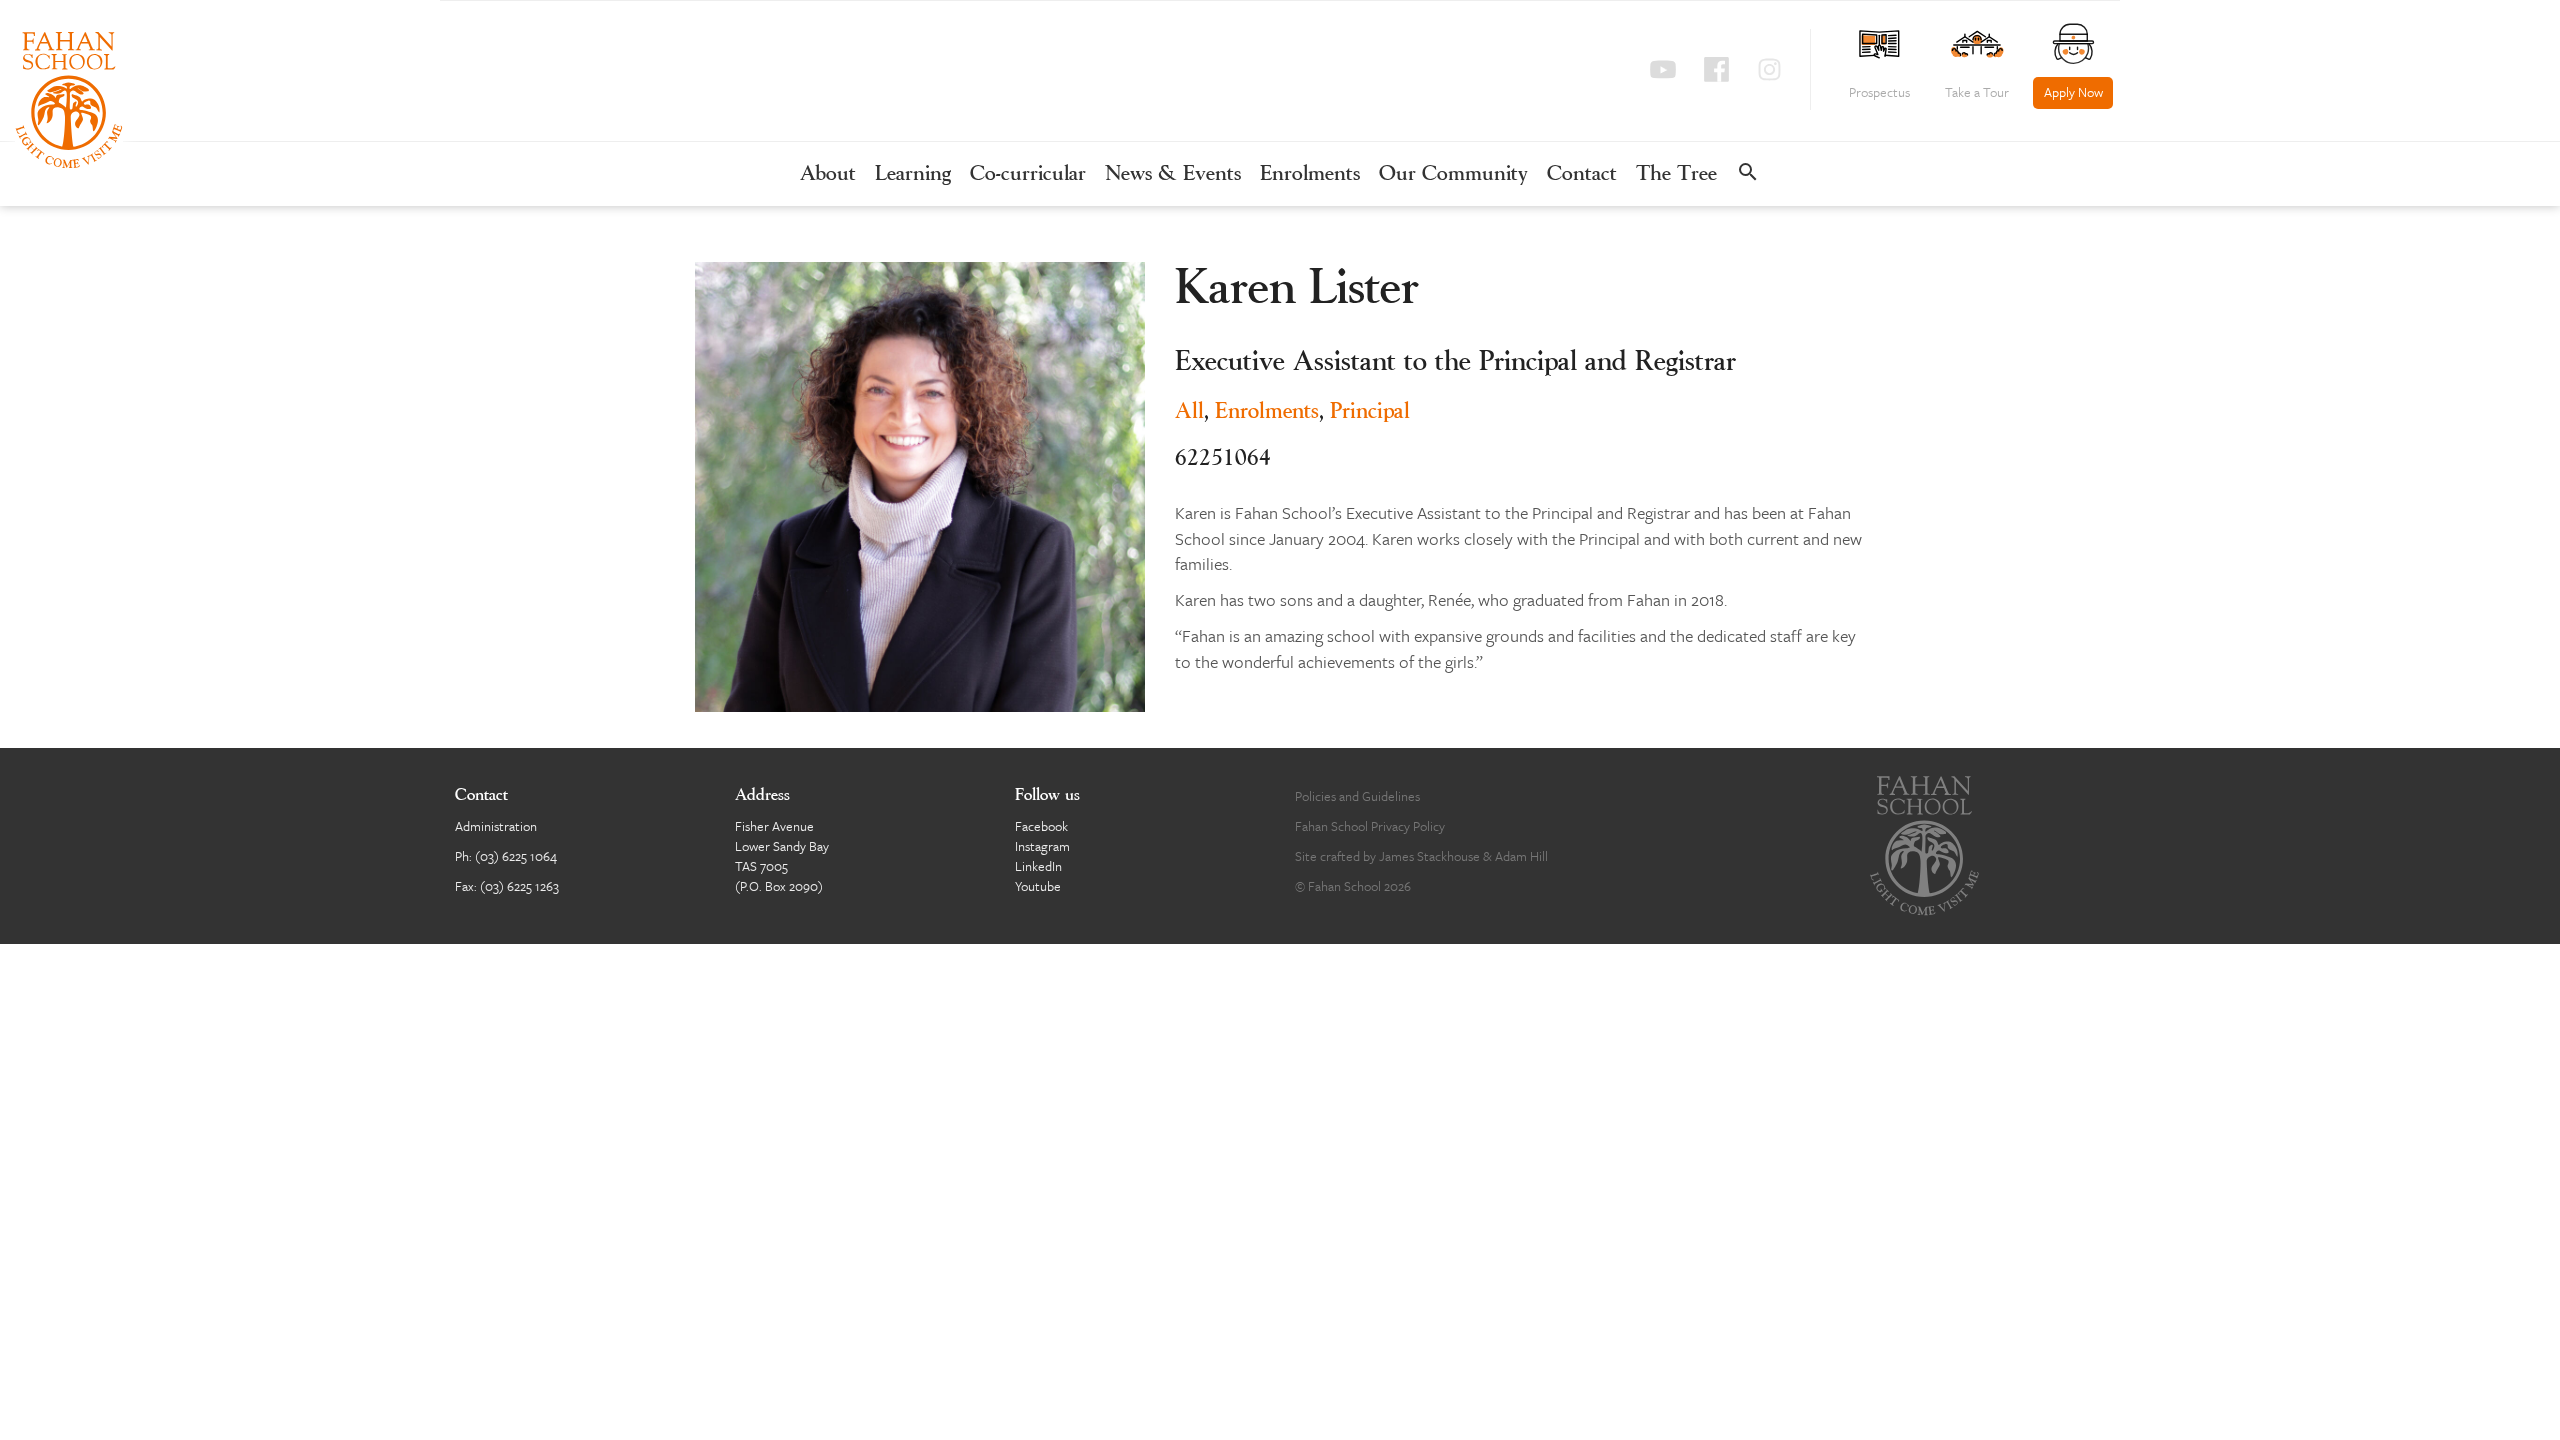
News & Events (1173, 174)
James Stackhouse (1429, 856)
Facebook (1041, 826)
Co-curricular (1028, 174)
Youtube (1038, 886)
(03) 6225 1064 (516, 856)
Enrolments (1310, 174)
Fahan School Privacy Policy (1370, 826)
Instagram (1042, 846)
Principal (1370, 412)
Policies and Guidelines (1357, 796)
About (828, 174)
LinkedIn (1038, 866)
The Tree (1676, 174)
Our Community (1453, 174)
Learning (913, 174)
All (1189, 412)
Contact (1582, 174)
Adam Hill (1521, 856)
